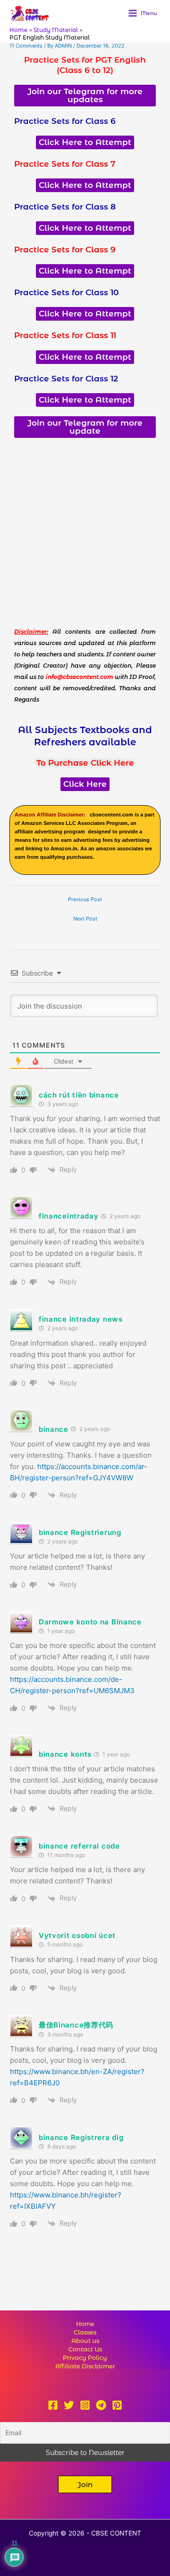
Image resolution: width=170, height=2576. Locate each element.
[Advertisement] (85, 532)
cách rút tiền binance (79, 1095)
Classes (85, 2332)
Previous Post (85, 899)
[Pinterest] (117, 2405)
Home (85, 2324)
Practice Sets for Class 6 (65, 121)
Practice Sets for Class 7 (65, 164)
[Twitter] (69, 2405)
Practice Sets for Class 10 (66, 292)
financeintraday (69, 1216)
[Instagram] (85, 2405)
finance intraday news (81, 1319)
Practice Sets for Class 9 (65, 250)
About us (85, 2341)
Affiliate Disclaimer (85, 2366)
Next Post (85, 919)
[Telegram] (101, 2405)
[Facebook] (53, 2405)
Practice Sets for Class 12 (66, 379)
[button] (85, 2484)
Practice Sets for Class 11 (65, 335)
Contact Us (85, 2349)
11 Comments (26, 46)
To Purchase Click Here (85, 763)
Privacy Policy (85, 2358)
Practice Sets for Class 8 (65, 207)
